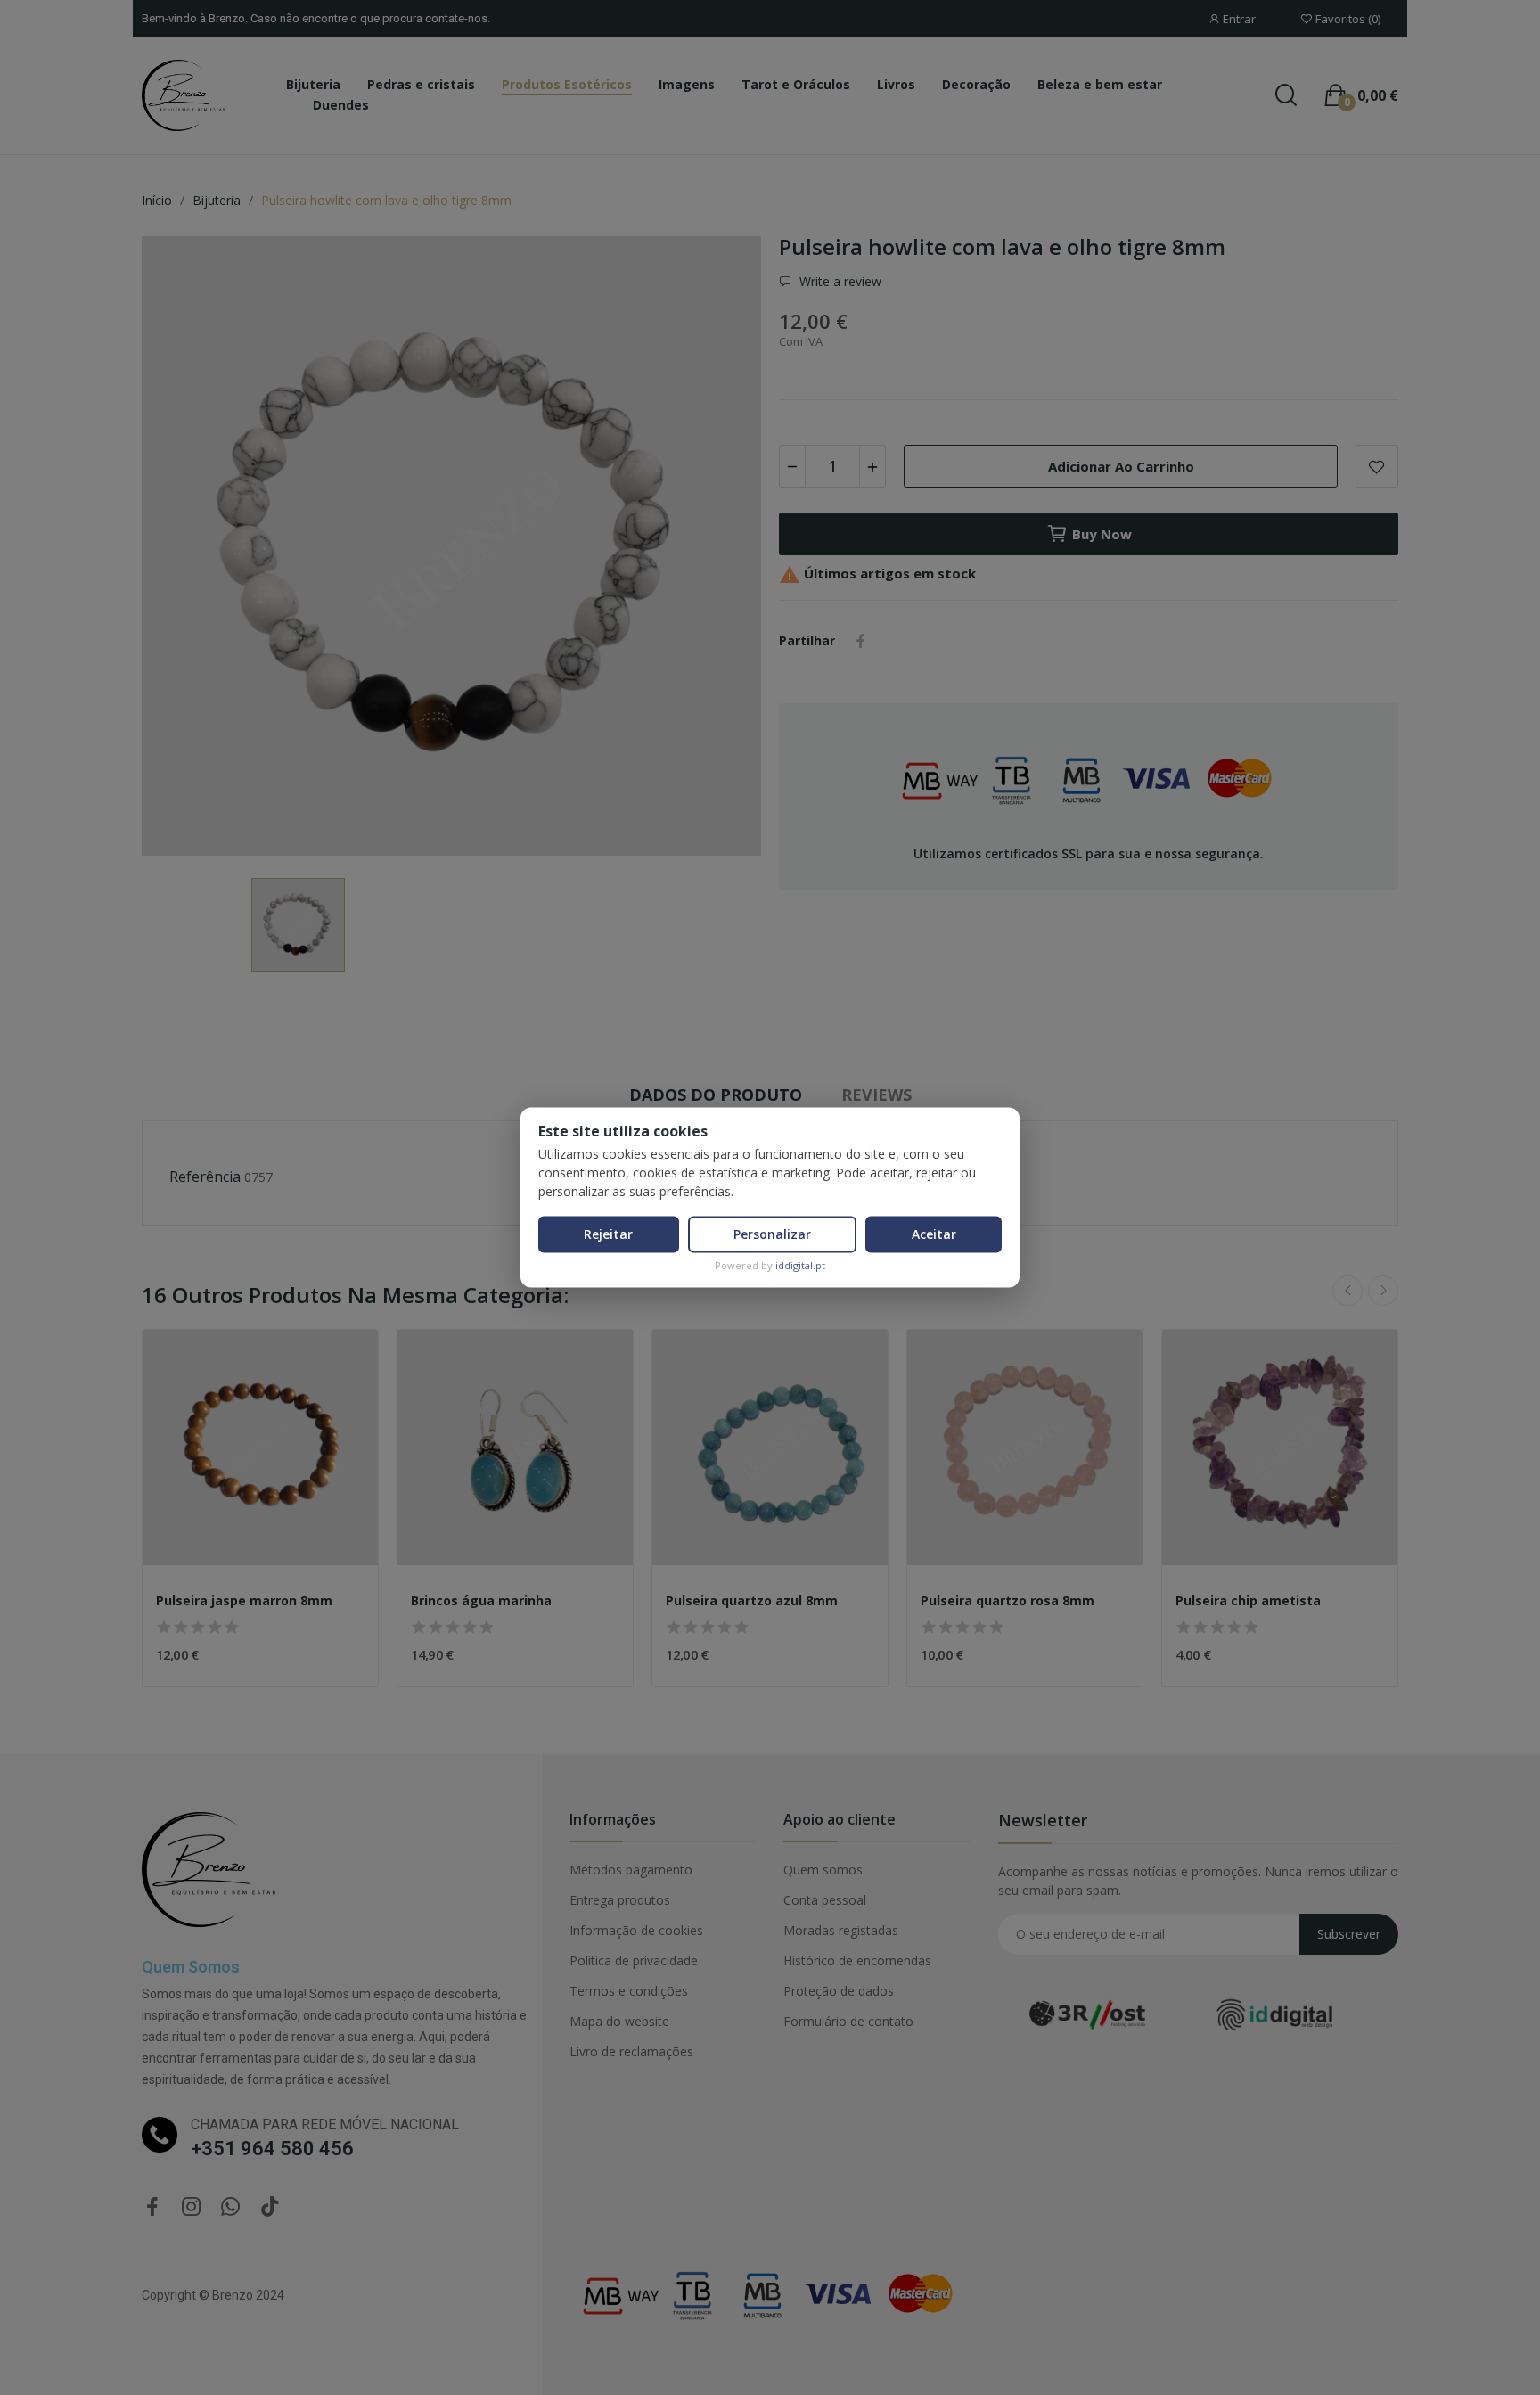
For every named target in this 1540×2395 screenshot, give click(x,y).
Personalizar (772, 1234)
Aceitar (934, 1234)
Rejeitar (608, 1234)
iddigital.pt (800, 1265)
